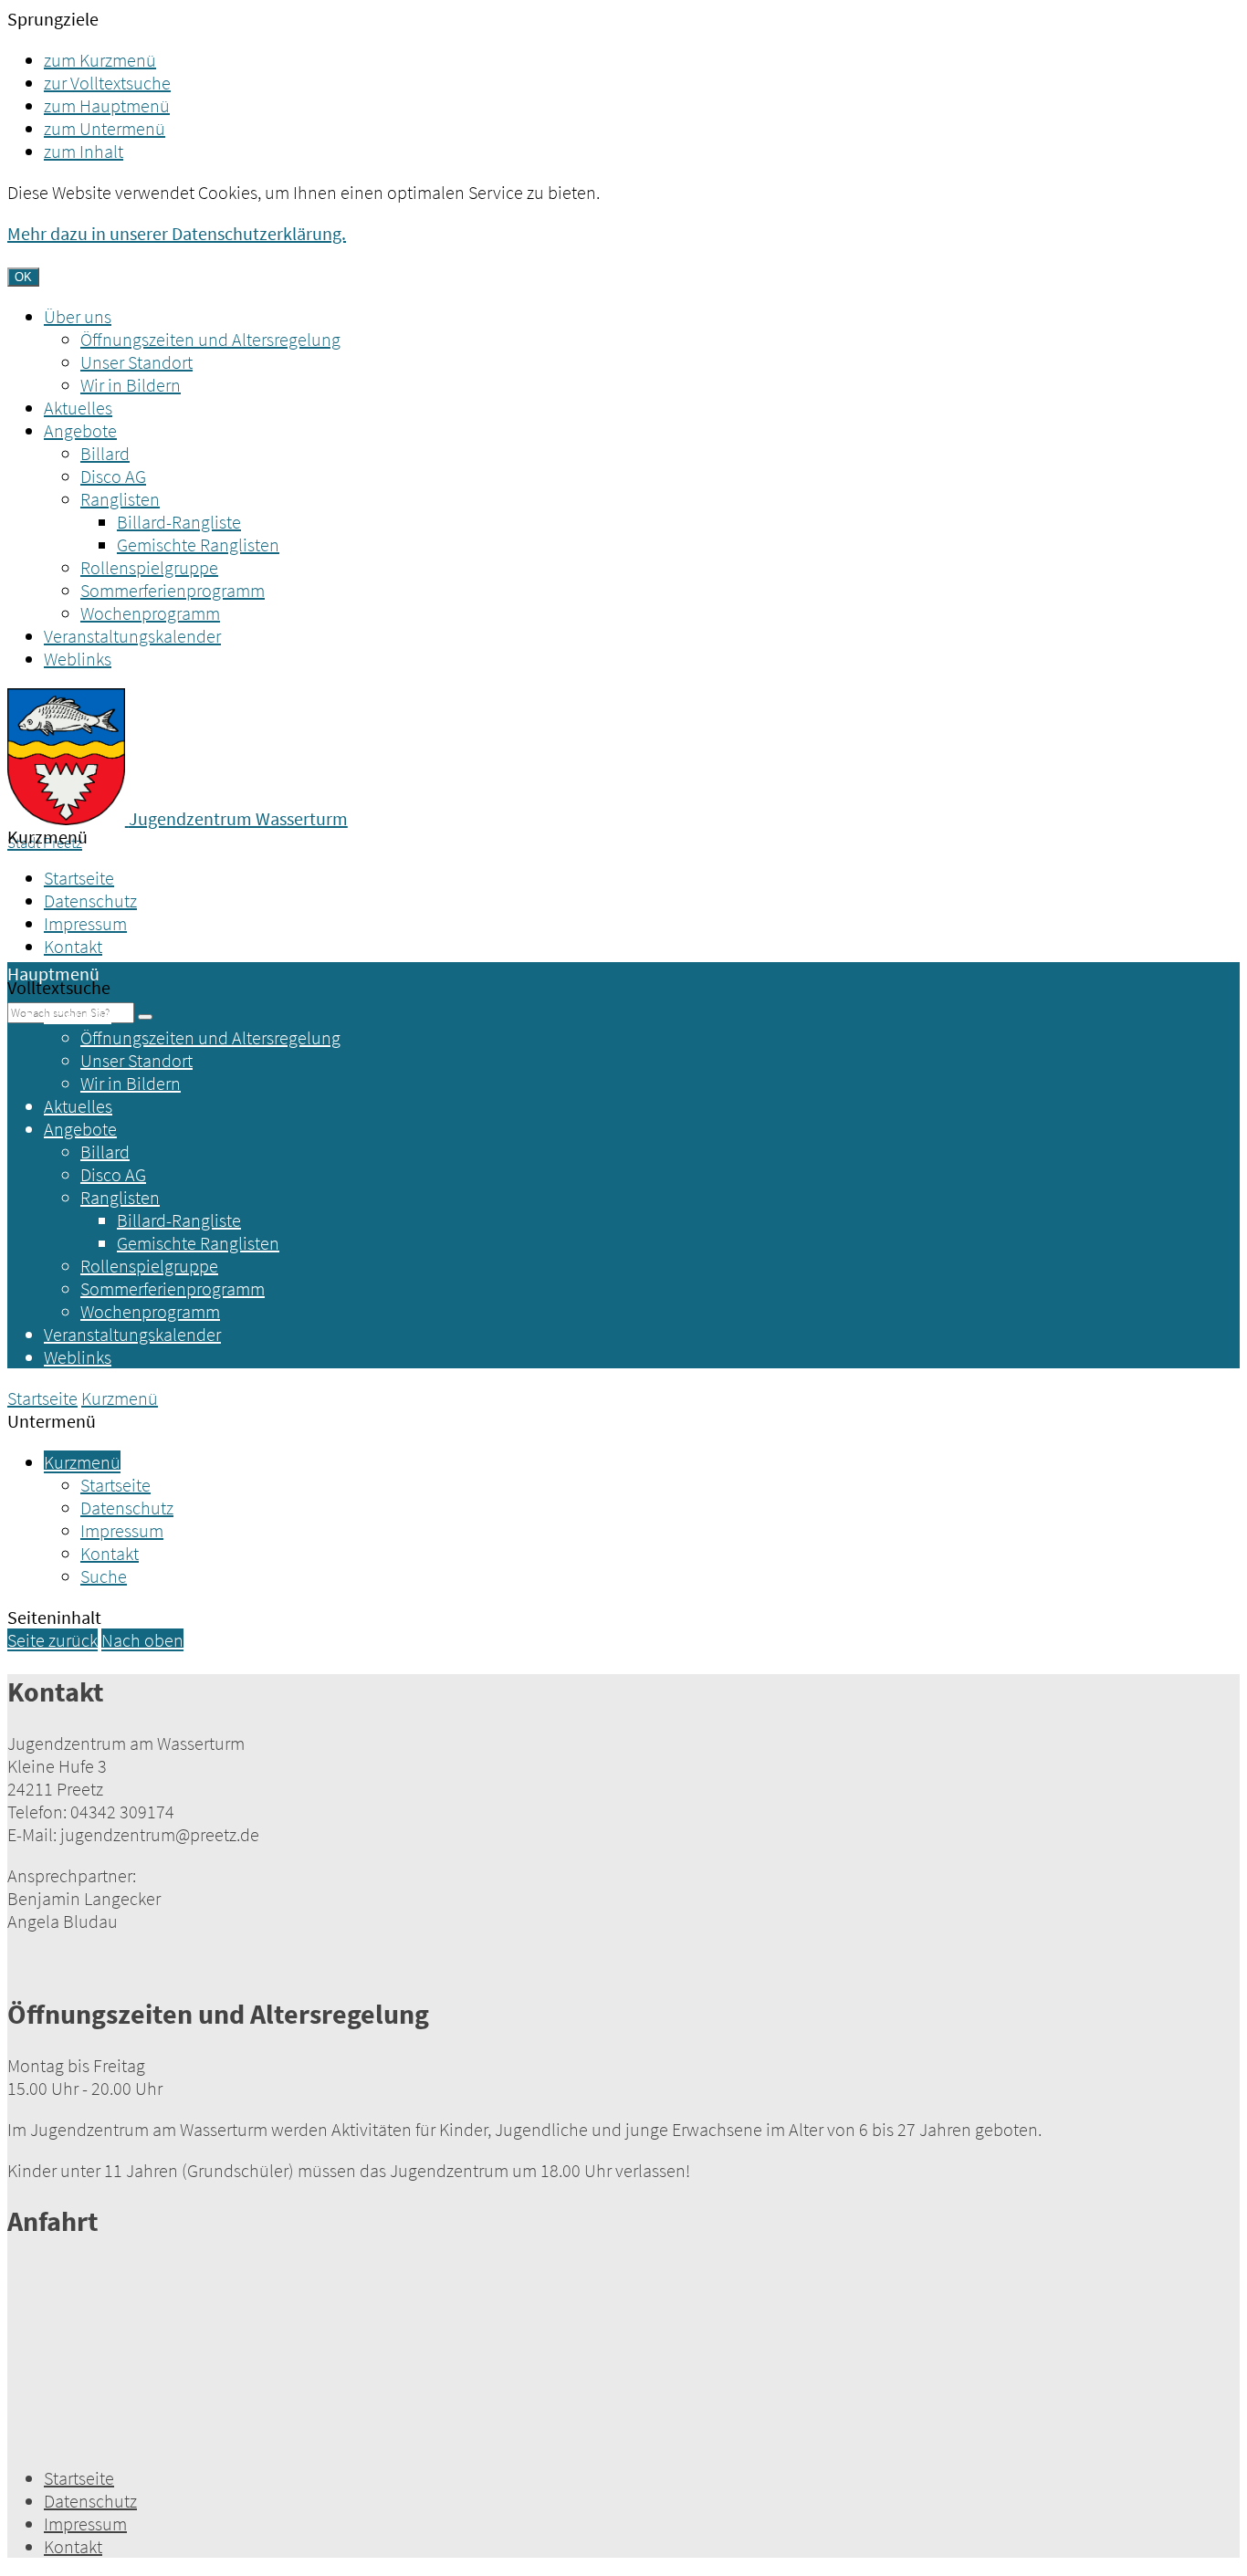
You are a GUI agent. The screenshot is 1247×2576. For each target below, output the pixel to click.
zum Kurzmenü (100, 60)
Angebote (80, 430)
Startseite (79, 878)
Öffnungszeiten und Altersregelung (210, 339)
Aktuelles (78, 408)
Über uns (78, 316)
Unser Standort (136, 362)
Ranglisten (120, 499)
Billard (105, 453)
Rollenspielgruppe (149, 567)
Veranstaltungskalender (132, 636)
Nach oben (142, 1640)
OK (23, 277)
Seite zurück (52, 1640)
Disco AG (113, 476)
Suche (104, 1576)
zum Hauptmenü (107, 105)
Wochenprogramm (150, 613)
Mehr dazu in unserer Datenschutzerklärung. (177, 233)
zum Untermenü (105, 128)
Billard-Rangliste (179, 522)
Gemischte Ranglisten (198, 545)
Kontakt (73, 946)
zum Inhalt (84, 151)
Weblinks (78, 659)
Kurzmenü (120, 1398)
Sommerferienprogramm (173, 590)
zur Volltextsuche (107, 83)
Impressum (85, 923)
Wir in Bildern (131, 385)
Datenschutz (90, 901)
